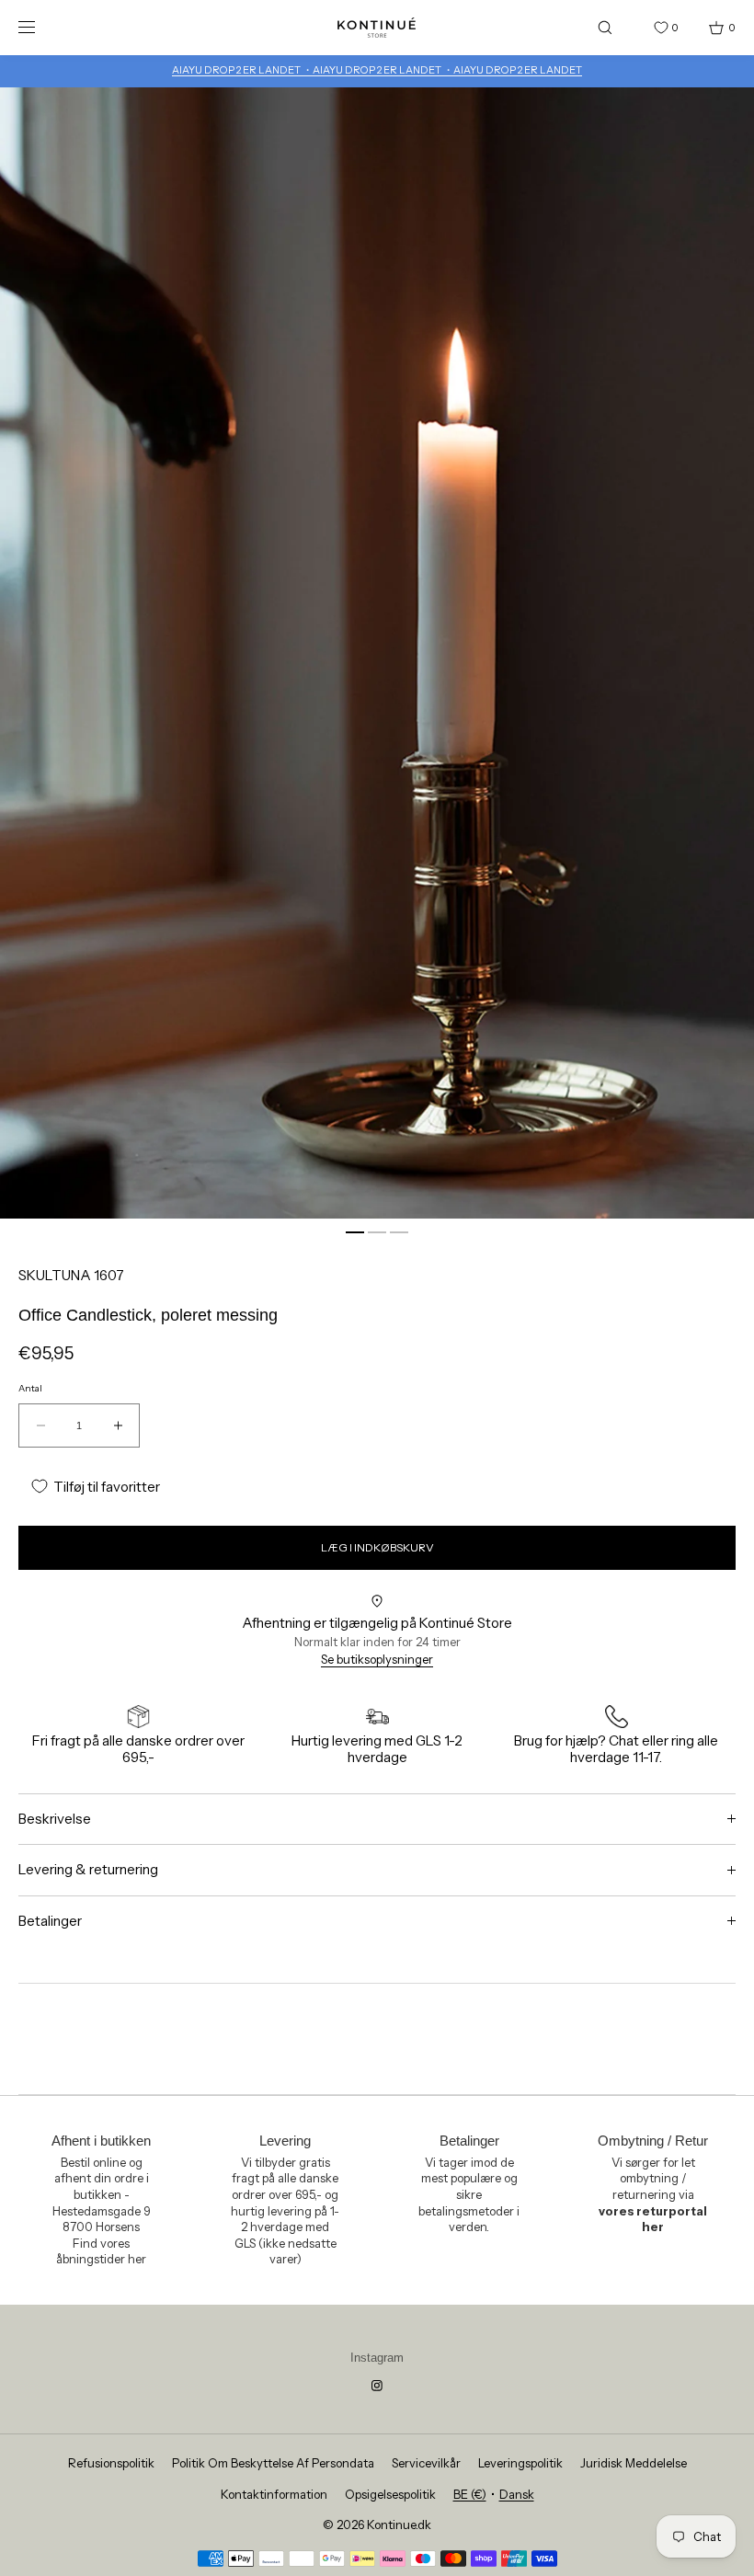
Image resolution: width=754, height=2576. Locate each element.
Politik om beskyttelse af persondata (273, 2463)
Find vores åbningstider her (101, 2251)
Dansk (517, 2494)
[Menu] (40, 27)
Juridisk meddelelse (634, 2463)
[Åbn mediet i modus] (377, 653)
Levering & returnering (88, 1869)
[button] (605, 27)
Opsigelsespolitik (390, 2494)
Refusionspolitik (111, 2463)
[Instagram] (377, 2386)
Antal (30, 1389)
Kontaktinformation (274, 2494)
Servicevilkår (426, 2463)
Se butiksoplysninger (377, 1659)
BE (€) (470, 2494)
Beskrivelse (55, 1819)
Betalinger (50, 1921)
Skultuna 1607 (71, 1275)
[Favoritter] (647, 28)
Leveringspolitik (520, 2463)
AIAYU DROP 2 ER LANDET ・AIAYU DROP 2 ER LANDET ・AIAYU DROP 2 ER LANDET (377, 70)
